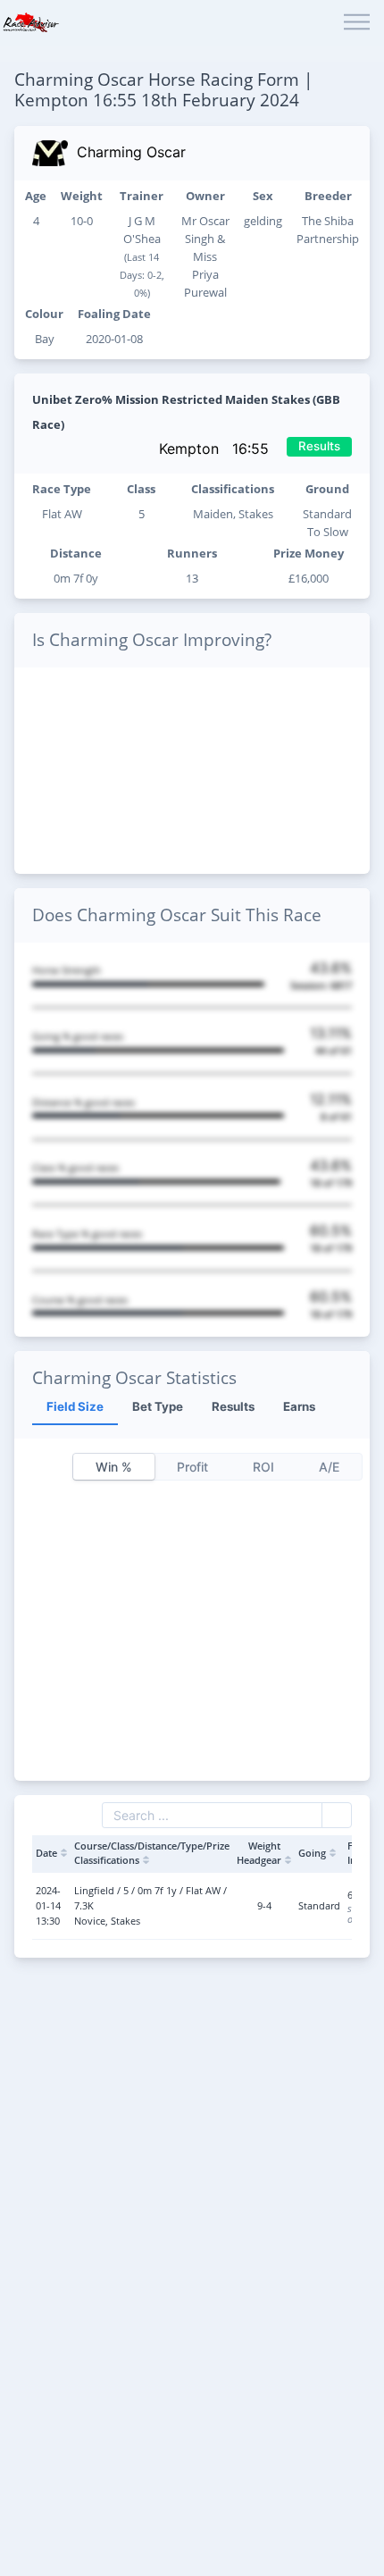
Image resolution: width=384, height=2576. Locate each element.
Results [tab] (233, 1406)
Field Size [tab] (75, 1406)
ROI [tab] (263, 1467)
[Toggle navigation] (357, 23)
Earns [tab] (299, 1406)
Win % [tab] (114, 1467)
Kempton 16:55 (216, 449)
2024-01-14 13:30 (48, 1905)
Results (319, 446)
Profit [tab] (192, 1467)
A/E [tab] (329, 1467)
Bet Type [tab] (158, 1406)
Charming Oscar (131, 152)
